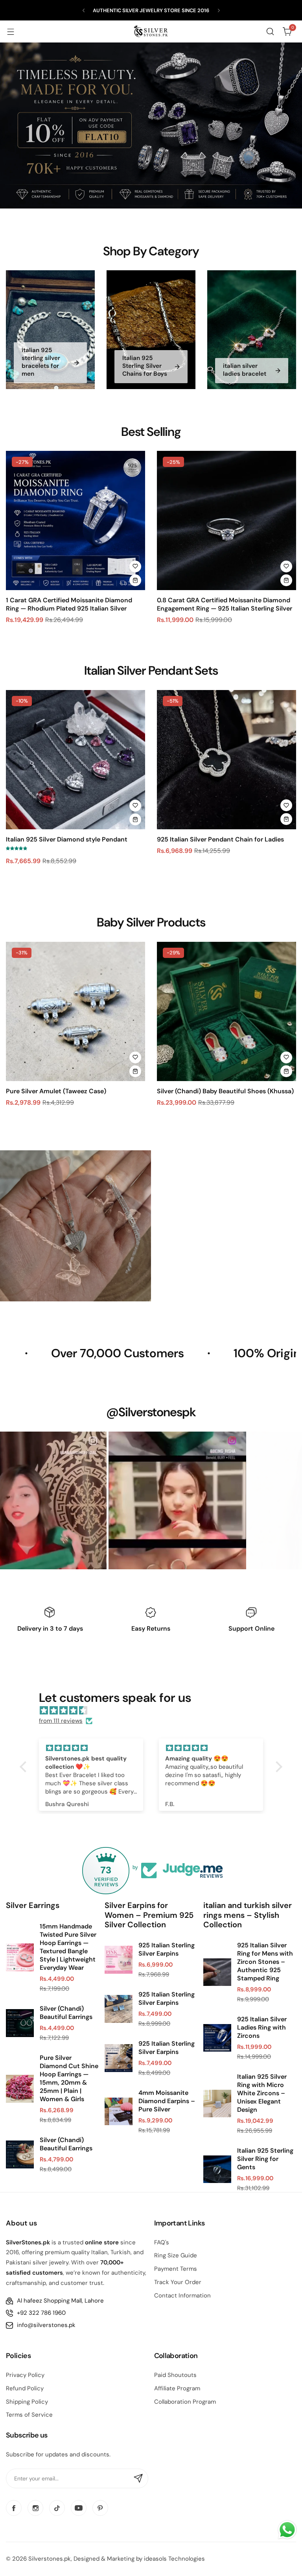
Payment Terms (176, 2269)
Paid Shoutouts (175, 2375)
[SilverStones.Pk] (151, 31)
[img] (155, 1711)
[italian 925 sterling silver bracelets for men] (50, 329)
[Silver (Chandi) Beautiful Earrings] (20, 2023)
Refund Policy (25, 2388)
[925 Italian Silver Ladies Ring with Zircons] (217, 2038)
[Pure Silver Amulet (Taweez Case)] (75, 1011)
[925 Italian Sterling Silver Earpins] (119, 1960)
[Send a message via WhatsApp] (287, 2530)
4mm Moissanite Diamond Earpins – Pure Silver (167, 2101)
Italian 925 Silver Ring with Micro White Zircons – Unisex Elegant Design (262, 2093)
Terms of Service (29, 2415)
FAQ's (162, 2242)
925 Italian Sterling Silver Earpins (167, 1949)
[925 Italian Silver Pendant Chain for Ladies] (226, 760)
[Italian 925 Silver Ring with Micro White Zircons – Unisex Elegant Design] (217, 2104)
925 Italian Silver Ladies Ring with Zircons (262, 2027)
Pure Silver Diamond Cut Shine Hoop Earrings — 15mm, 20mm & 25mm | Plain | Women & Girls (69, 2078)
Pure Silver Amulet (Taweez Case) (56, 1091)
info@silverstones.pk (46, 2325)
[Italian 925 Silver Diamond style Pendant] (75, 760)
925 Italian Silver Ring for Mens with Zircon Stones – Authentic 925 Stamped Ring (265, 1962)
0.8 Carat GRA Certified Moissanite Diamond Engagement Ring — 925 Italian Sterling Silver (225, 604)
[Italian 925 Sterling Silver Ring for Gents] (217, 2169)
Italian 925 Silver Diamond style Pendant (67, 839)
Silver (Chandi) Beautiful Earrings (66, 2013)
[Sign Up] (138, 2478)
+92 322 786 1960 (41, 2313)
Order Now (195, 1256)
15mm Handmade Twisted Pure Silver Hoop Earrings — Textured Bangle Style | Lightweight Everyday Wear (68, 1947)
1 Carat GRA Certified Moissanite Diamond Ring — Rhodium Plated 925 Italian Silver (69, 604)
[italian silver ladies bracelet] (252, 329)
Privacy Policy (25, 2375)
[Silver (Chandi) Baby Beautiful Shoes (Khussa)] (226, 1011)
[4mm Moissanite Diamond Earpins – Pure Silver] (119, 2112)
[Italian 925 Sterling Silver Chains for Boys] (151, 329)
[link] (145, 1500)
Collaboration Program (185, 2402)
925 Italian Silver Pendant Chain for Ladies (220, 839)
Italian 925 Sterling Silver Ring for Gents (265, 2159)
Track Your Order (178, 2282)
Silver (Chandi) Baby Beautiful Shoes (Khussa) (225, 1091)
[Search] (270, 31)
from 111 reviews (61, 1721)
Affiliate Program (177, 2388)
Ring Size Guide (176, 2255)
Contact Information (182, 2296)
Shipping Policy (27, 2402)
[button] (84, 10)
